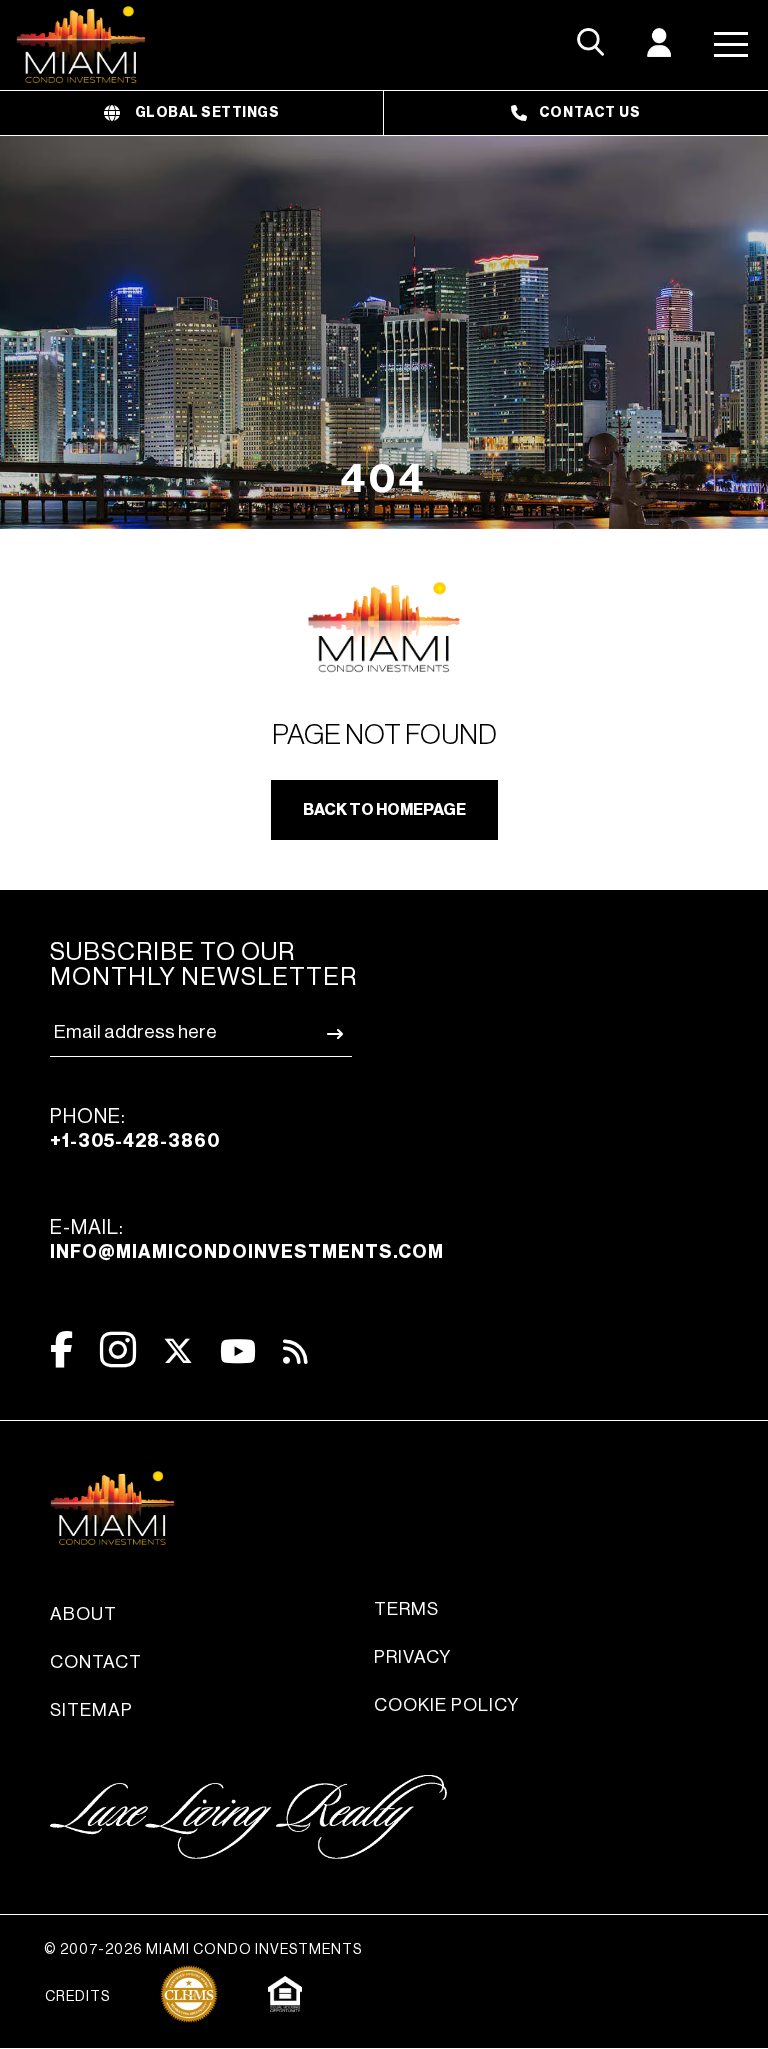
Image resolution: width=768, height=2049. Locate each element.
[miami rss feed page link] (295, 1350)
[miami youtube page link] (238, 1351)
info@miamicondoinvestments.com (247, 1252)
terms (406, 1609)
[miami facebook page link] (61, 1349)
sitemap (91, 1710)
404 (384, 479)
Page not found (384, 735)
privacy (412, 1657)
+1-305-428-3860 (135, 1141)
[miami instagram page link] (118, 1349)
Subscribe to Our (203, 965)
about (83, 1614)
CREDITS (77, 1997)
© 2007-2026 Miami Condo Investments (203, 1950)
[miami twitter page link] (178, 1351)
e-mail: (247, 1239)
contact (96, 1662)
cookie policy (446, 1705)
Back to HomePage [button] (384, 810)
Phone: (135, 1128)
